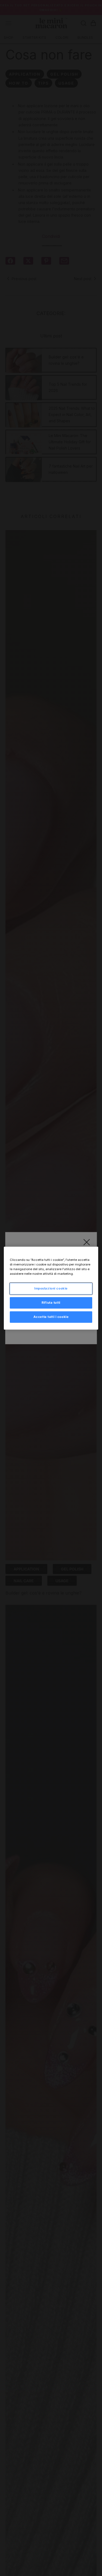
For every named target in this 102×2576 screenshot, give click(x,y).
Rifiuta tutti (51, 1303)
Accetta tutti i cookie (51, 1317)
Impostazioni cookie (51, 1288)
